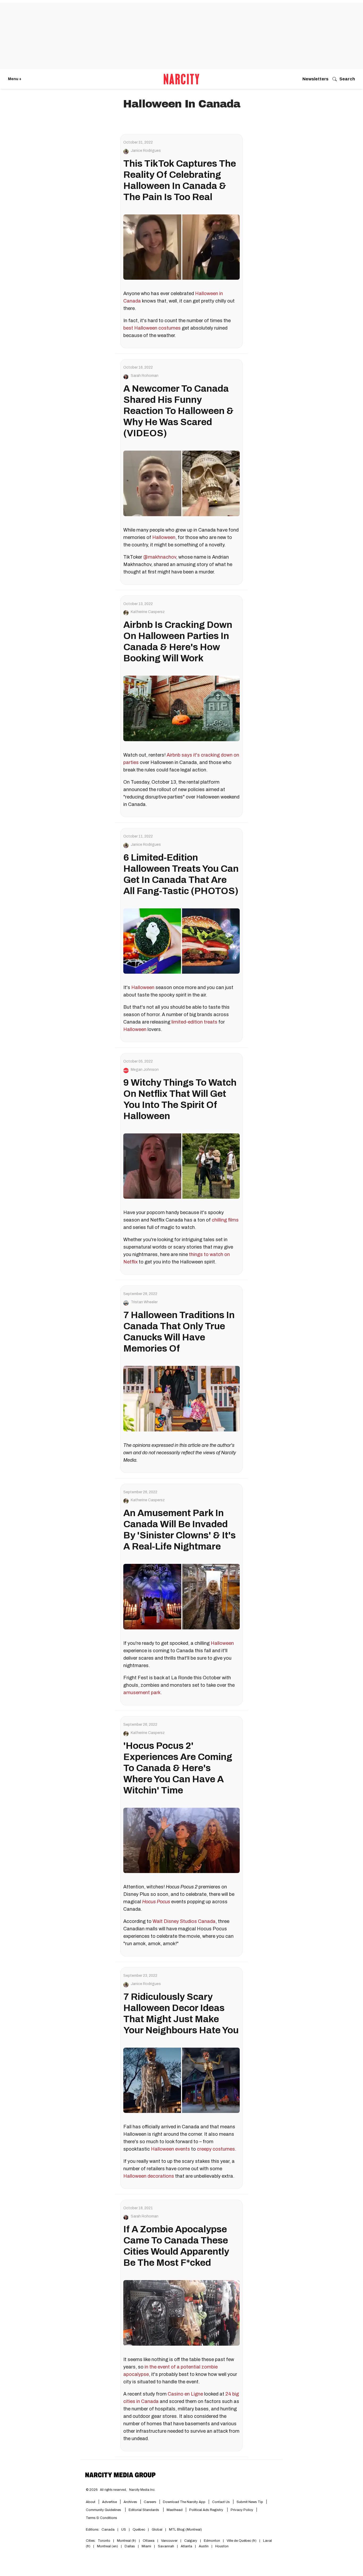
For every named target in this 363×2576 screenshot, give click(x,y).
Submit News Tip (250, 2502)
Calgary (191, 2541)
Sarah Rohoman (145, 376)
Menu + (15, 79)
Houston (222, 2546)
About (91, 2502)
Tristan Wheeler (144, 1302)
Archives (130, 2502)
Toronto (104, 2541)
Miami (146, 2546)
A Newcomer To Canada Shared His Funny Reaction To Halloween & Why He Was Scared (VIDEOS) (178, 411)
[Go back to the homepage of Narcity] (181, 79)
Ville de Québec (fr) (242, 2541)
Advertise (109, 2502)
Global (157, 2530)
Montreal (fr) (126, 2541)
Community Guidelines (104, 2510)
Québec (139, 2530)
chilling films (225, 1220)
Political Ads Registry (207, 2510)
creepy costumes (216, 2149)
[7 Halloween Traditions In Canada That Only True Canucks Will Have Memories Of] (181, 1399)
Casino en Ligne (185, 2394)
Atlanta (186, 2546)
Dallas (130, 2546)
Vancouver (169, 2541)
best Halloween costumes (152, 328)
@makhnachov (160, 557)
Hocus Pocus (156, 1902)
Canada (108, 2530)
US (124, 2530)
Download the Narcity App (184, 2502)
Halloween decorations (149, 2176)
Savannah (166, 2546)
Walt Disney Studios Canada (184, 1921)
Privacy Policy (242, 2510)
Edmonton (212, 2541)
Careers (150, 2502)
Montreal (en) (107, 2546)
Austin (204, 2546)
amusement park (142, 1693)
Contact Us (221, 2502)
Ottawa (149, 2541)
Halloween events (170, 2149)
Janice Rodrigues (146, 151)
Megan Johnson (145, 1070)
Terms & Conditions (102, 2518)
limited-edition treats (194, 1022)
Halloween (164, 537)
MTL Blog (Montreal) (185, 2530)
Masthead (175, 2510)
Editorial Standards (144, 2510)
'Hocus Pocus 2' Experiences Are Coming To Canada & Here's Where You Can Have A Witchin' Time (178, 1768)
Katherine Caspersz (148, 612)
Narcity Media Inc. (142, 2490)
